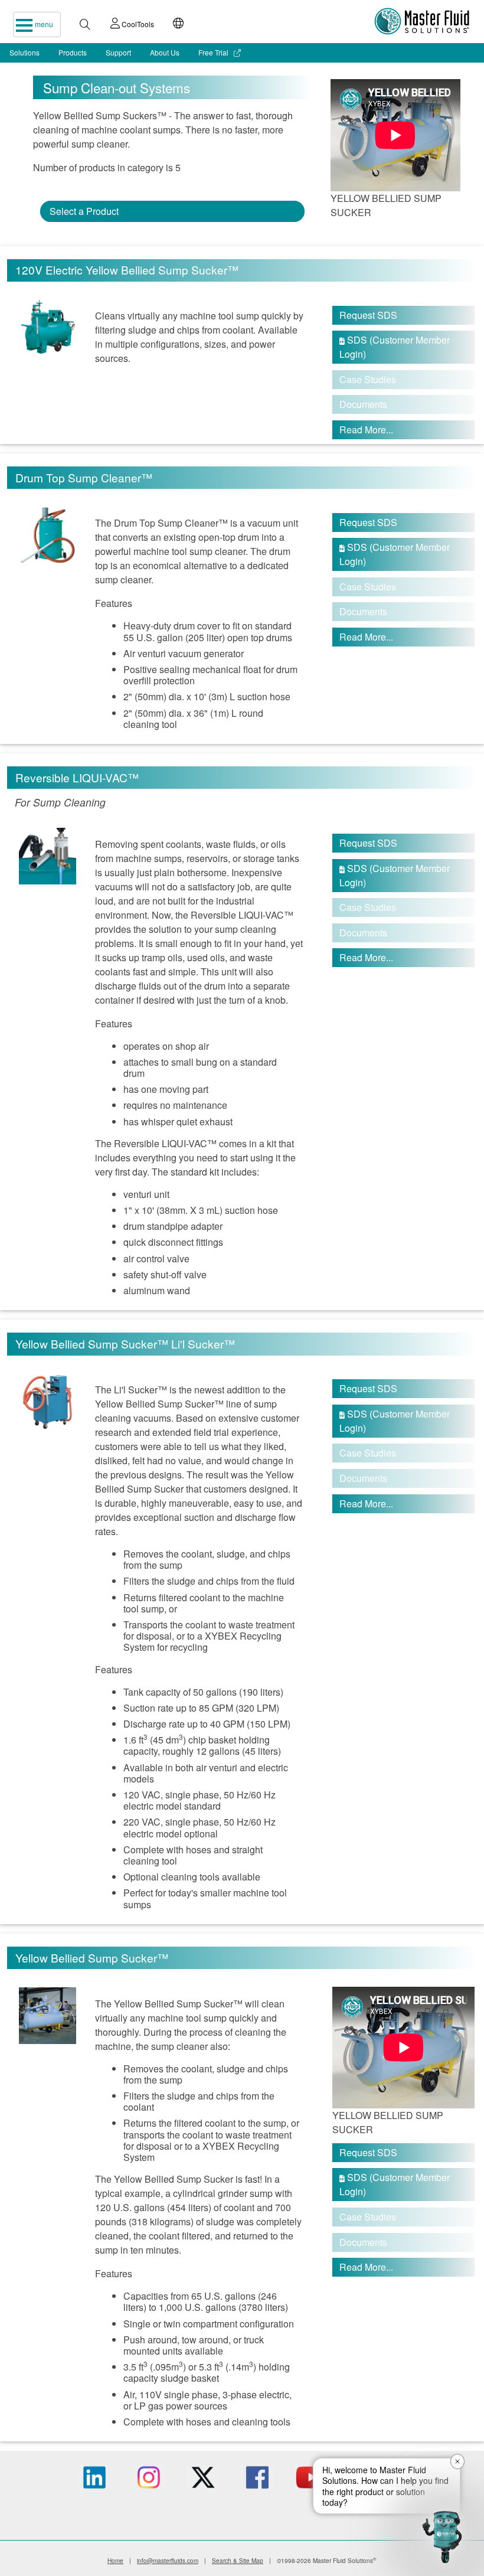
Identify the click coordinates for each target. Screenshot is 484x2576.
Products (73, 52)
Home (115, 2561)
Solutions (24, 52)
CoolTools (137, 24)
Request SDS (368, 315)
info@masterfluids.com (168, 2561)
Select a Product (84, 211)
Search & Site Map (238, 2561)
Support (118, 52)
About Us (165, 52)
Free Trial (214, 52)
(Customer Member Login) (395, 347)
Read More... (366, 430)
